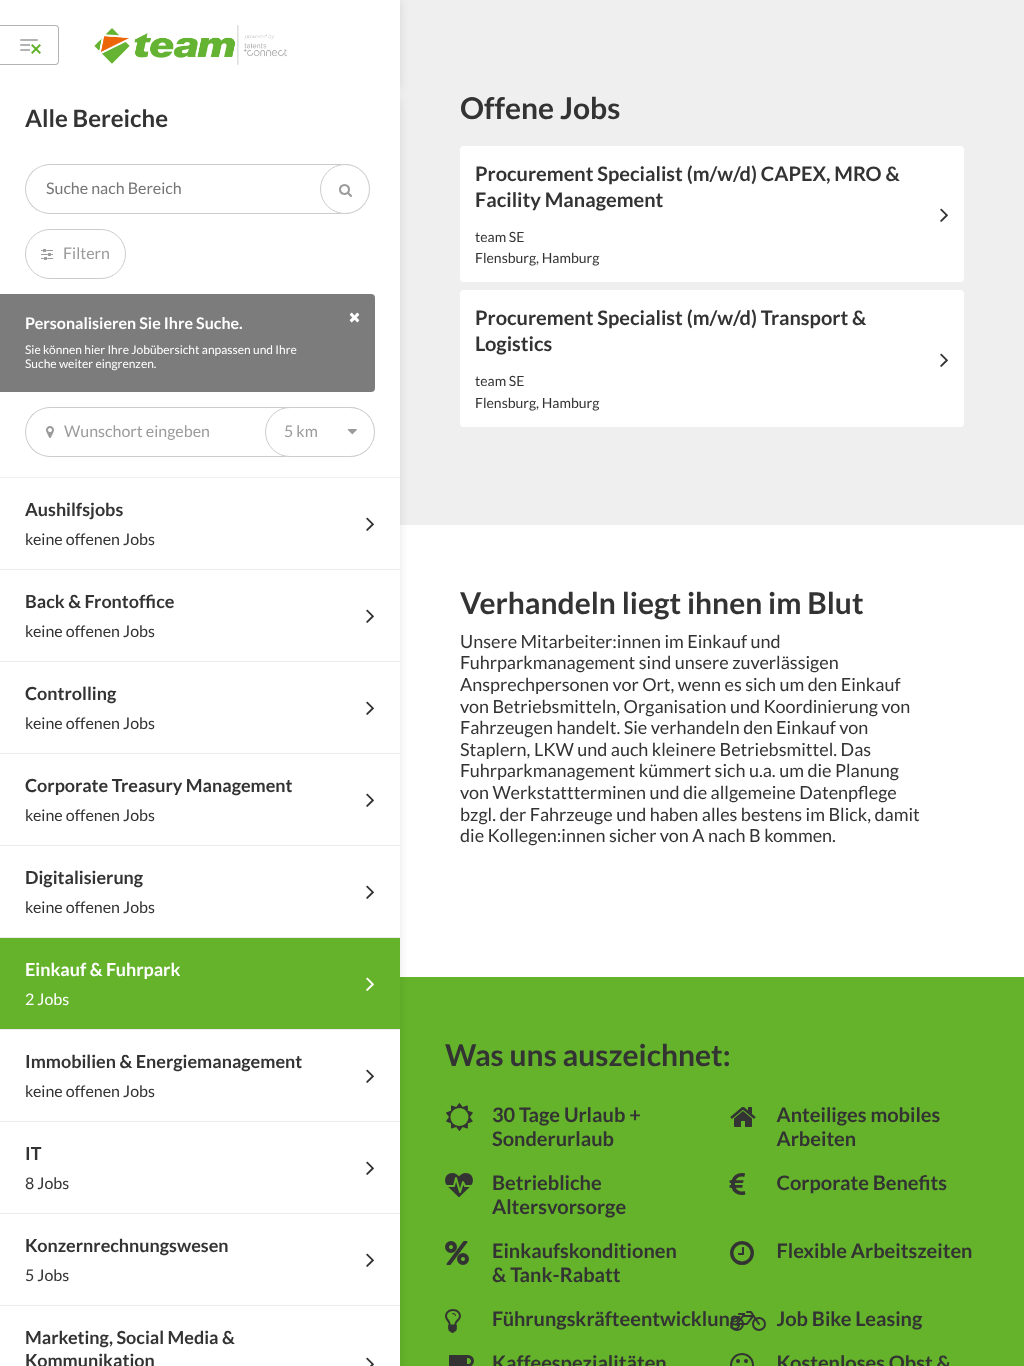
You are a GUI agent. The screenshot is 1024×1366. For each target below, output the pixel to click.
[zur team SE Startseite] (193, 45)
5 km (301, 431)
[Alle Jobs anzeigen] (29, 45)
